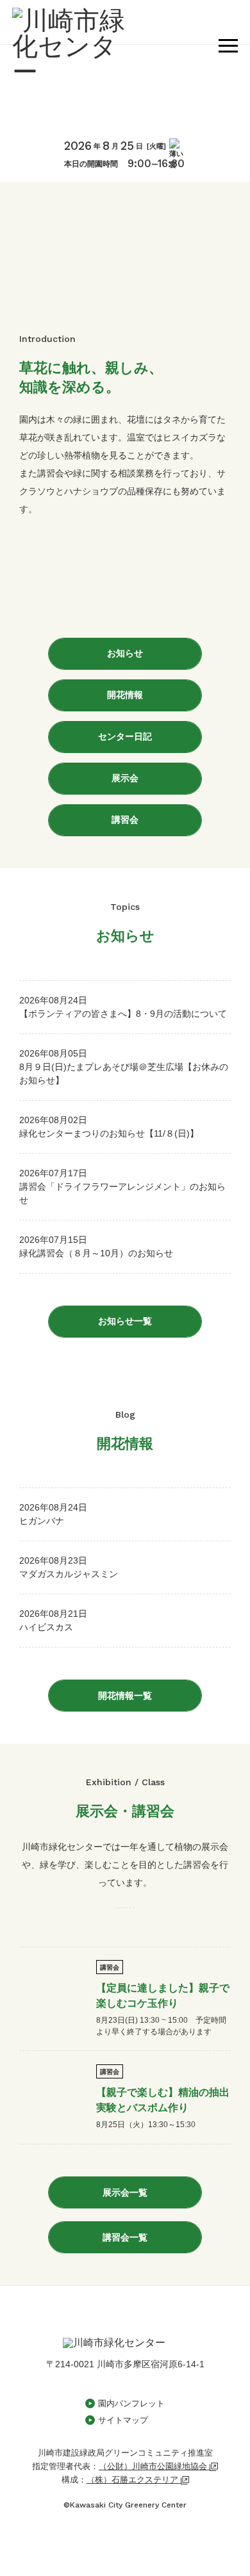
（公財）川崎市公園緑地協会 (154, 2466)
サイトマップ (123, 2420)
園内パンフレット (131, 2403)
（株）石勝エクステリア (134, 2480)
